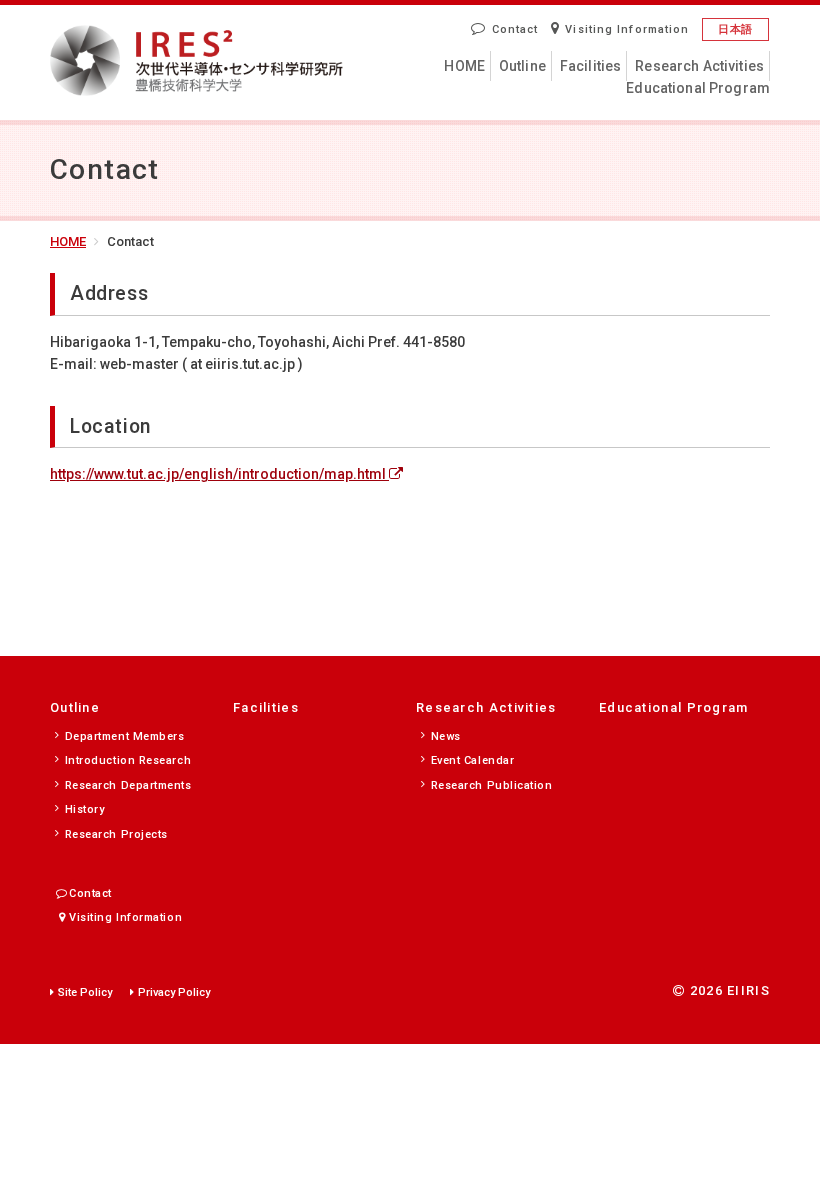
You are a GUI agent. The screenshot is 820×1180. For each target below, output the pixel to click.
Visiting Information (627, 29)
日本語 (735, 29)
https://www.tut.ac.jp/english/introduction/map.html (219, 474)
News (446, 736)
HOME (464, 66)
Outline (522, 66)
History (84, 809)
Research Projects (116, 834)
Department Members (124, 736)
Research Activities (699, 66)
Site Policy (85, 992)
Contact (515, 29)
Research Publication (492, 785)
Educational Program (698, 88)
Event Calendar (472, 760)
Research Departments (128, 785)
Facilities (590, 66)
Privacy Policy (174, 992)
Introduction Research (128, 760)
